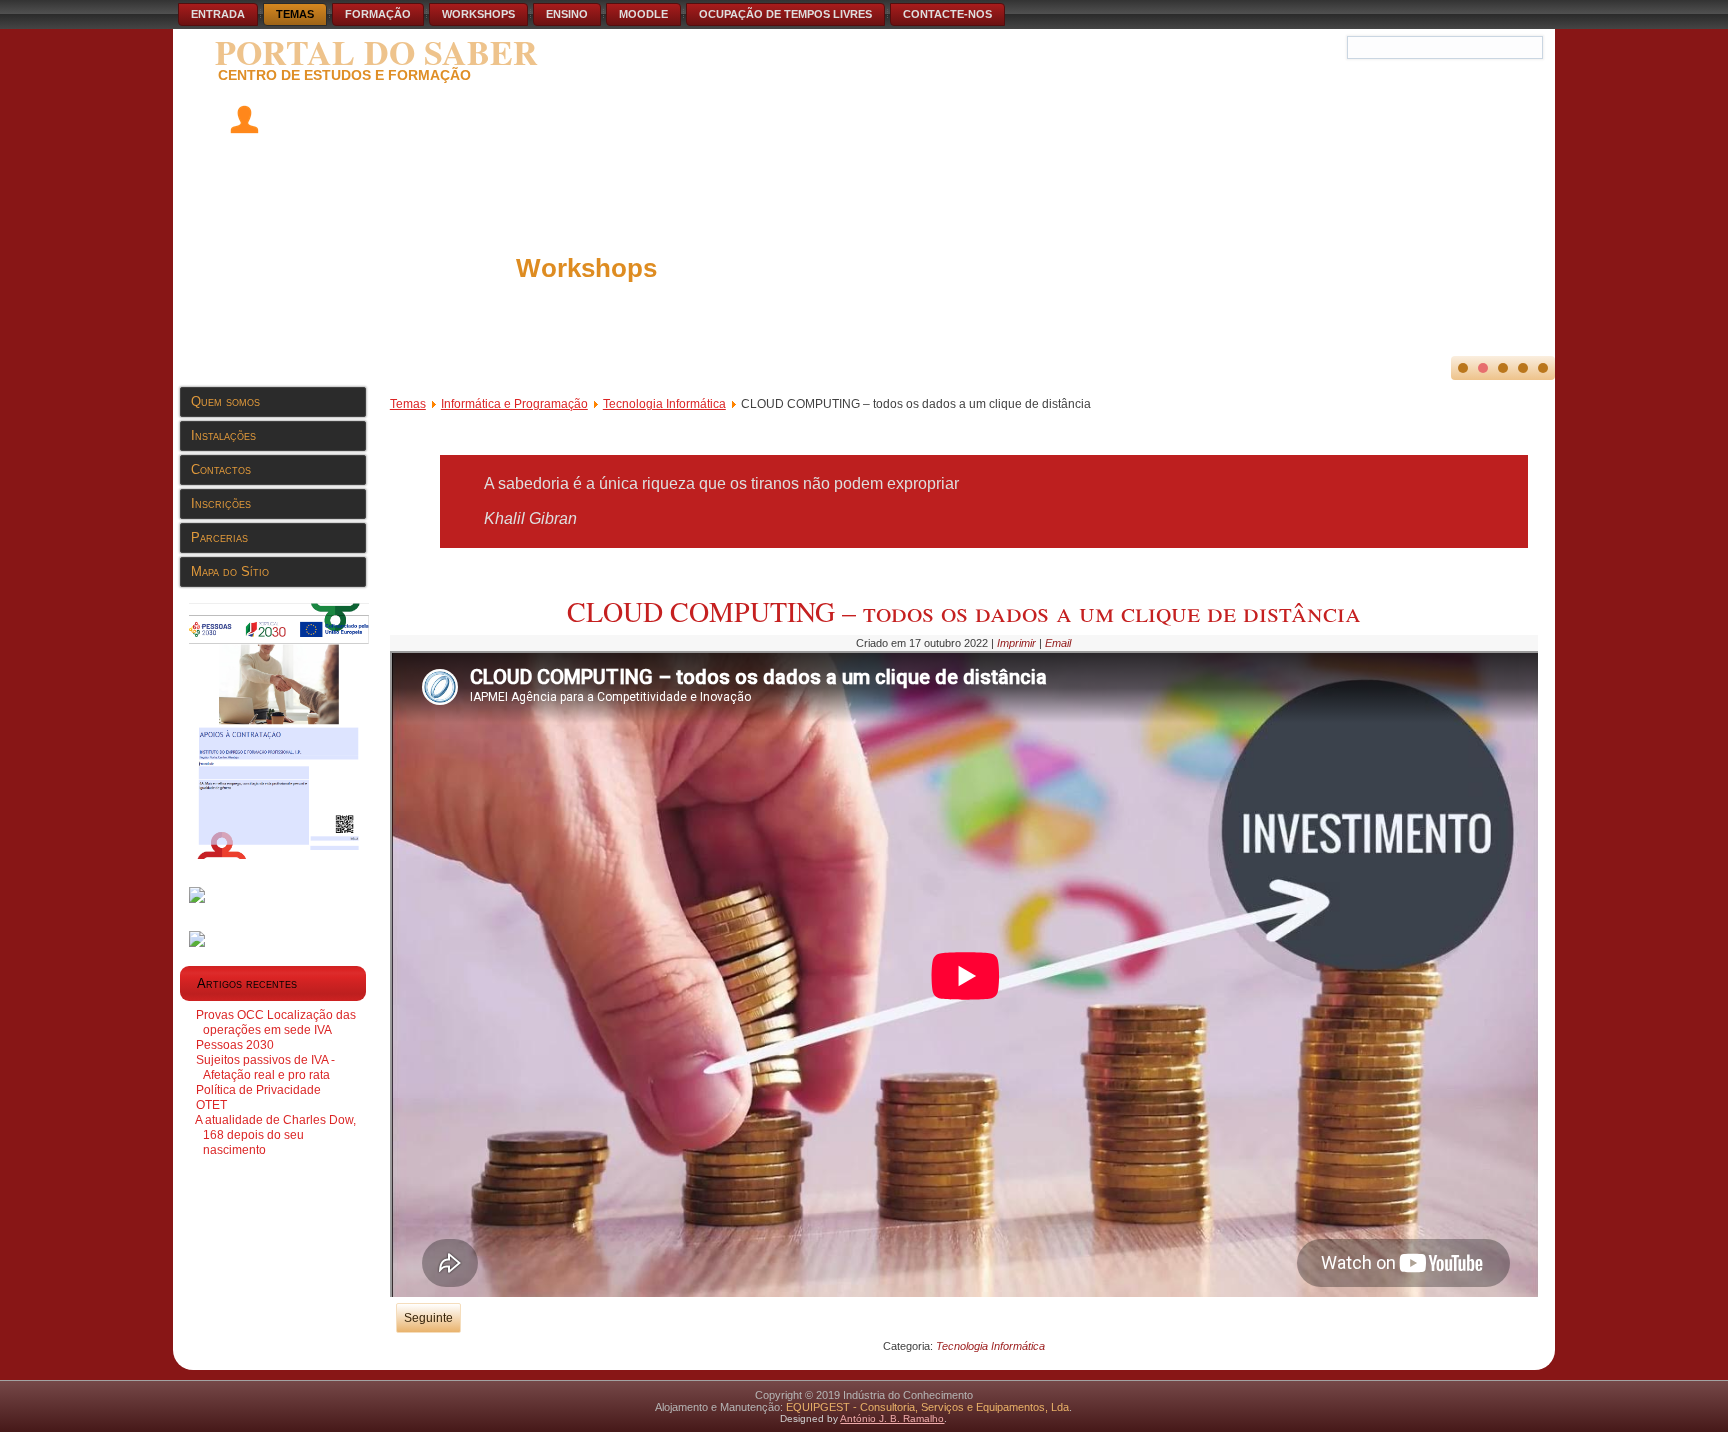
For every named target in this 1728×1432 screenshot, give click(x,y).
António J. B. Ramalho (892, 1418)
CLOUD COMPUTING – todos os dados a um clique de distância (964, 611)
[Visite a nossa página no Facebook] (1365, 119)
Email (1058, 643)
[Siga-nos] (1470, 118)
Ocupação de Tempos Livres (785, 14)
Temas (295, 14)
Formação (378, 14)
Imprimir (1018, 643)
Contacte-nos (947, 14)
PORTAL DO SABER (376, 52)
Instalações (223, 435)
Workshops (478, 14)
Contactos (221, 469)
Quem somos (225, 401)
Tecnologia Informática (664, 404)
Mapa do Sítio (230, 571)
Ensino (567, 14)
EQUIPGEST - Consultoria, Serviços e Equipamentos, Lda (927, 1407)
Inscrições (221, 503)
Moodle (643, 14)
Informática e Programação (514, 404)
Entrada (218, 14)
